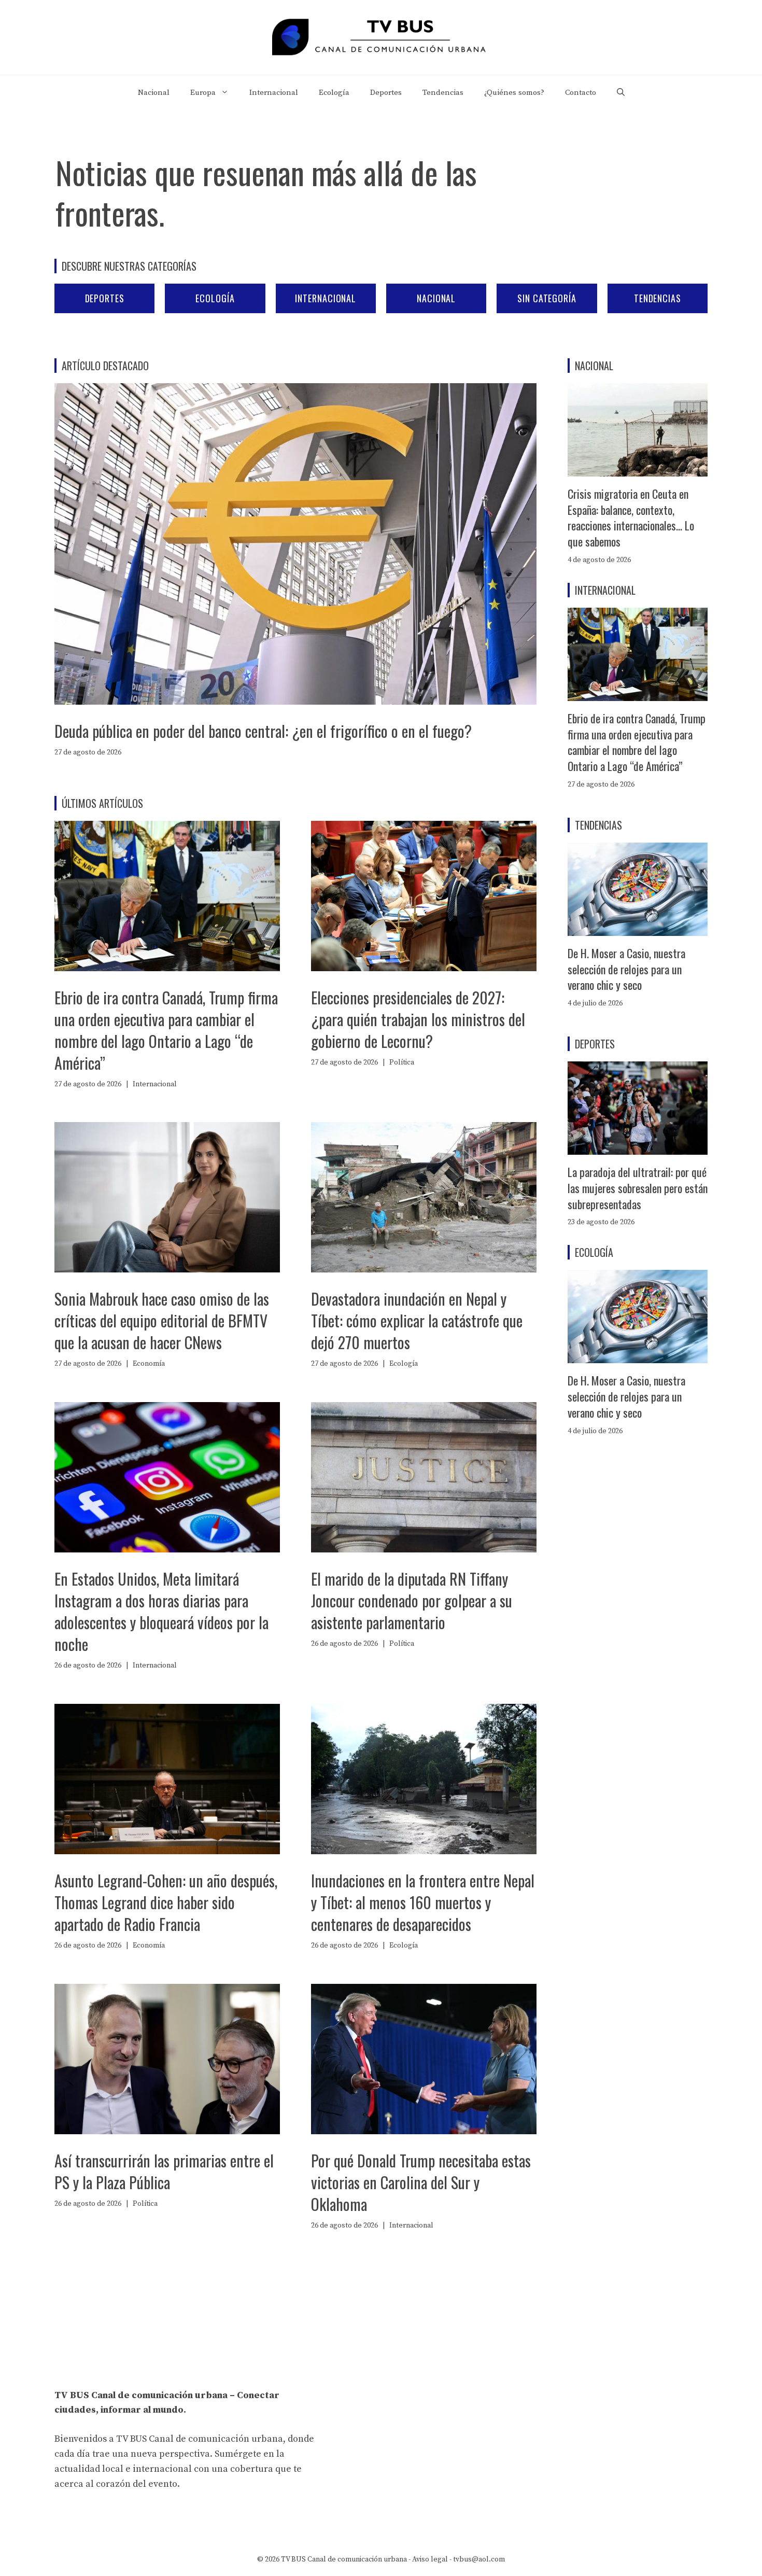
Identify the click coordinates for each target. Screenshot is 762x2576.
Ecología (334, 93)
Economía (149, 1364)
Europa (203, 93)
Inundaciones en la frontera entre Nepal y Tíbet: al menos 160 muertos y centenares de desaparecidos (423, 1902)
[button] (621, 93)
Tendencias (443, 93)
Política (402, 1062)
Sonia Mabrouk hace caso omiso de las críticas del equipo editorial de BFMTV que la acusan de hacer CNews (162, 1320)
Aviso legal (430, 2559)
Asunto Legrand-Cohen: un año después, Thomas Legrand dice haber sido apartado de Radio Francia (166, 1902)
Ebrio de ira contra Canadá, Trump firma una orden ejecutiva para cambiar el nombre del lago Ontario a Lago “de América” (166, 1030)
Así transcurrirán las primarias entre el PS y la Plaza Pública (164, 2171)
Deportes (386, 93)
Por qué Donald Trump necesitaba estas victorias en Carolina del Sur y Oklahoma (421, 2182)
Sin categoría (547, 298)
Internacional (274, 93)
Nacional (154, 93)
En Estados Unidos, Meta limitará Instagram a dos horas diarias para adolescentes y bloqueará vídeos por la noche (161, 1611)
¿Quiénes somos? (514, 93)
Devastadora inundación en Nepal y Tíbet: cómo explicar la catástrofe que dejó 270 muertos (417, 1320)
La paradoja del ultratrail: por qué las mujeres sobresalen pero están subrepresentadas (638, 1188)
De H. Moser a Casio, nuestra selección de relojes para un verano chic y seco (626, 969)
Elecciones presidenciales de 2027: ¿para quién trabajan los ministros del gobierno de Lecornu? (418, 1019)
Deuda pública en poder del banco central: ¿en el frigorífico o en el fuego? (263, 731)
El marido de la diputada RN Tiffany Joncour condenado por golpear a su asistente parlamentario (412, 1600)
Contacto (581, 93)
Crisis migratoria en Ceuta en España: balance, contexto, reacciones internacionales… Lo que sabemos (631, 517)
